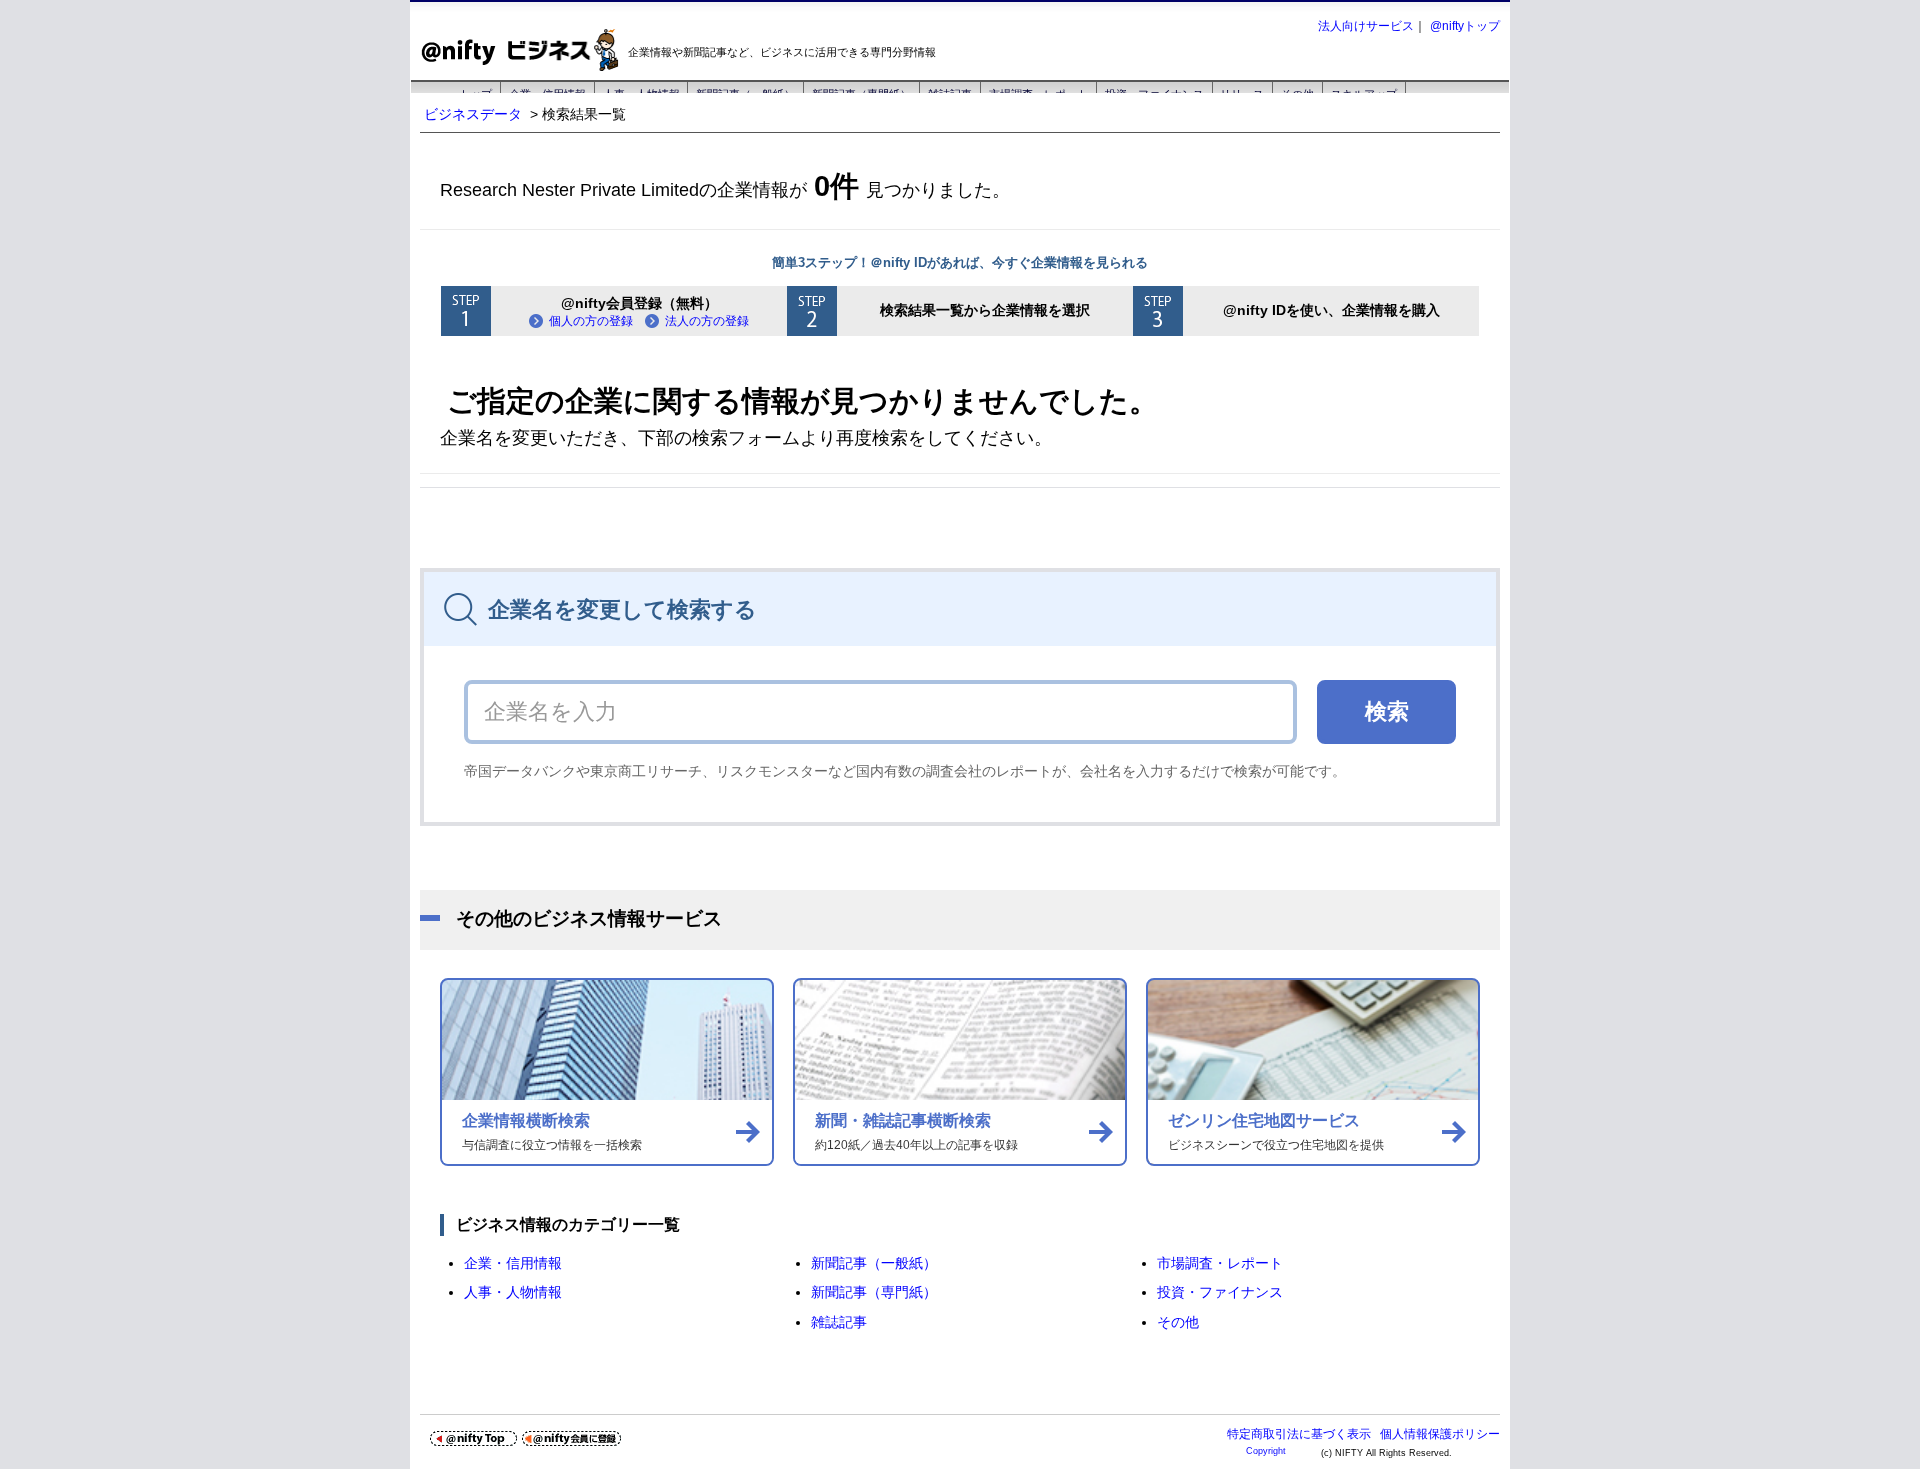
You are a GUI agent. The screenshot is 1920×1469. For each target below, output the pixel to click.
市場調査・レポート (1220, 1263)
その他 (1178, 1322)
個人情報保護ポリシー (1440, 1434)
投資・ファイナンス (1220, 1292)
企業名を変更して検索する (622, 609)
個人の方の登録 (591, 321)
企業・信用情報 (513, 1263)
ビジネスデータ (473, 114)
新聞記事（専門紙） (874, 1292)
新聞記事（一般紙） (874, 1263)
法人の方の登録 (707, 321)
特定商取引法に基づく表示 (1299, 1434)
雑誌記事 (839, 1322)
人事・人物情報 (513, 1292)
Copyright (1266, 1451)
